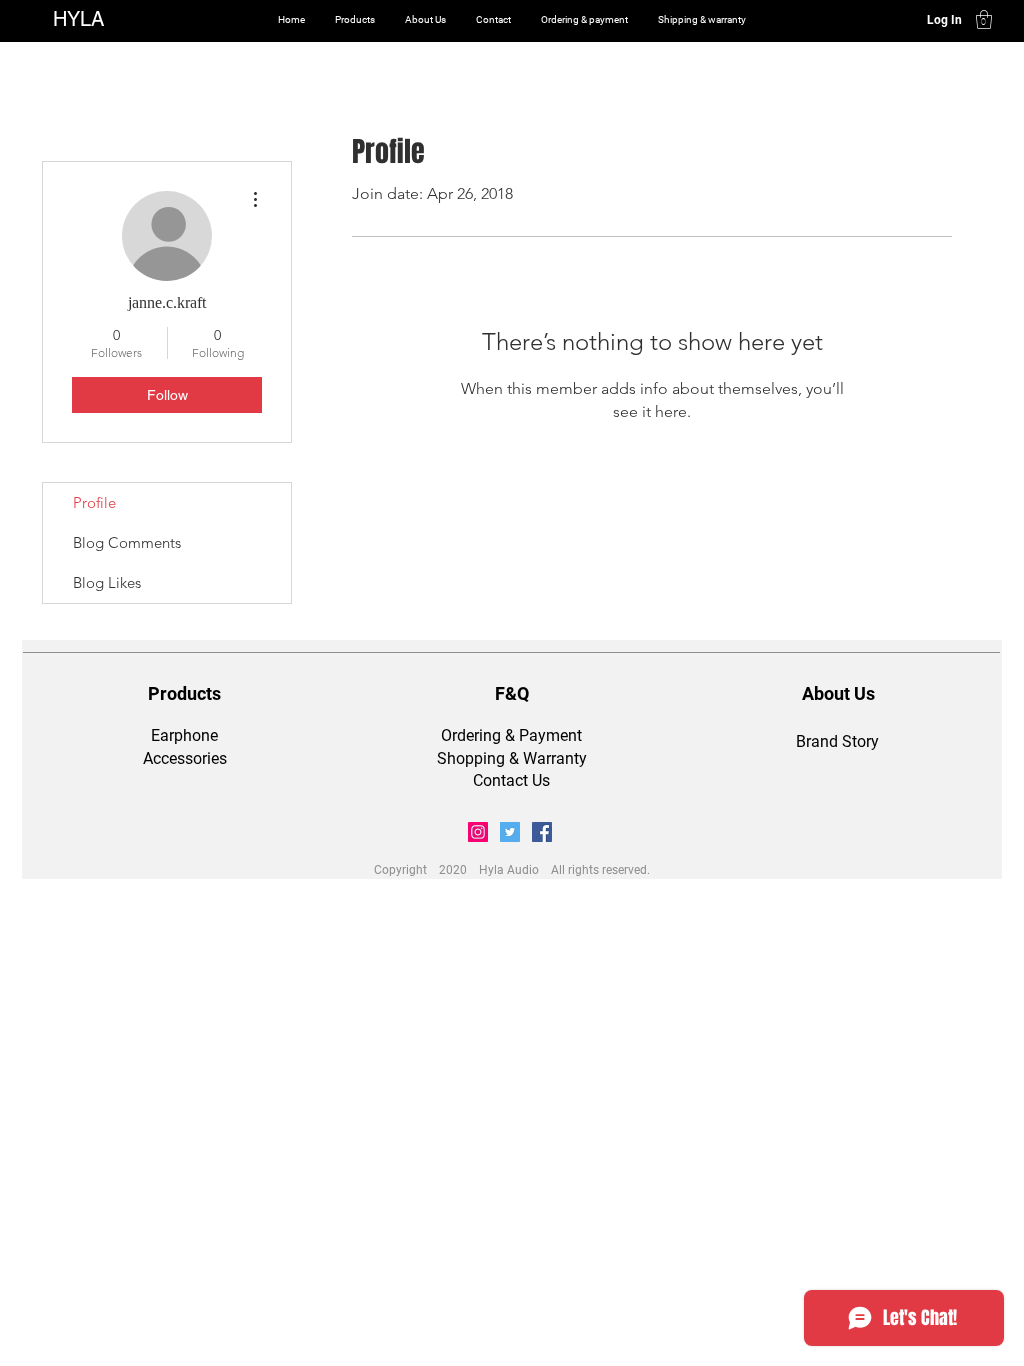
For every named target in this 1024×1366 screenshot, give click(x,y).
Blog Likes (107, 582)
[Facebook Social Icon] (542, 832)
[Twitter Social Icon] (510, 832)
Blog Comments (127, 542)
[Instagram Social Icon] (478, 832)
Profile (94, 502)
